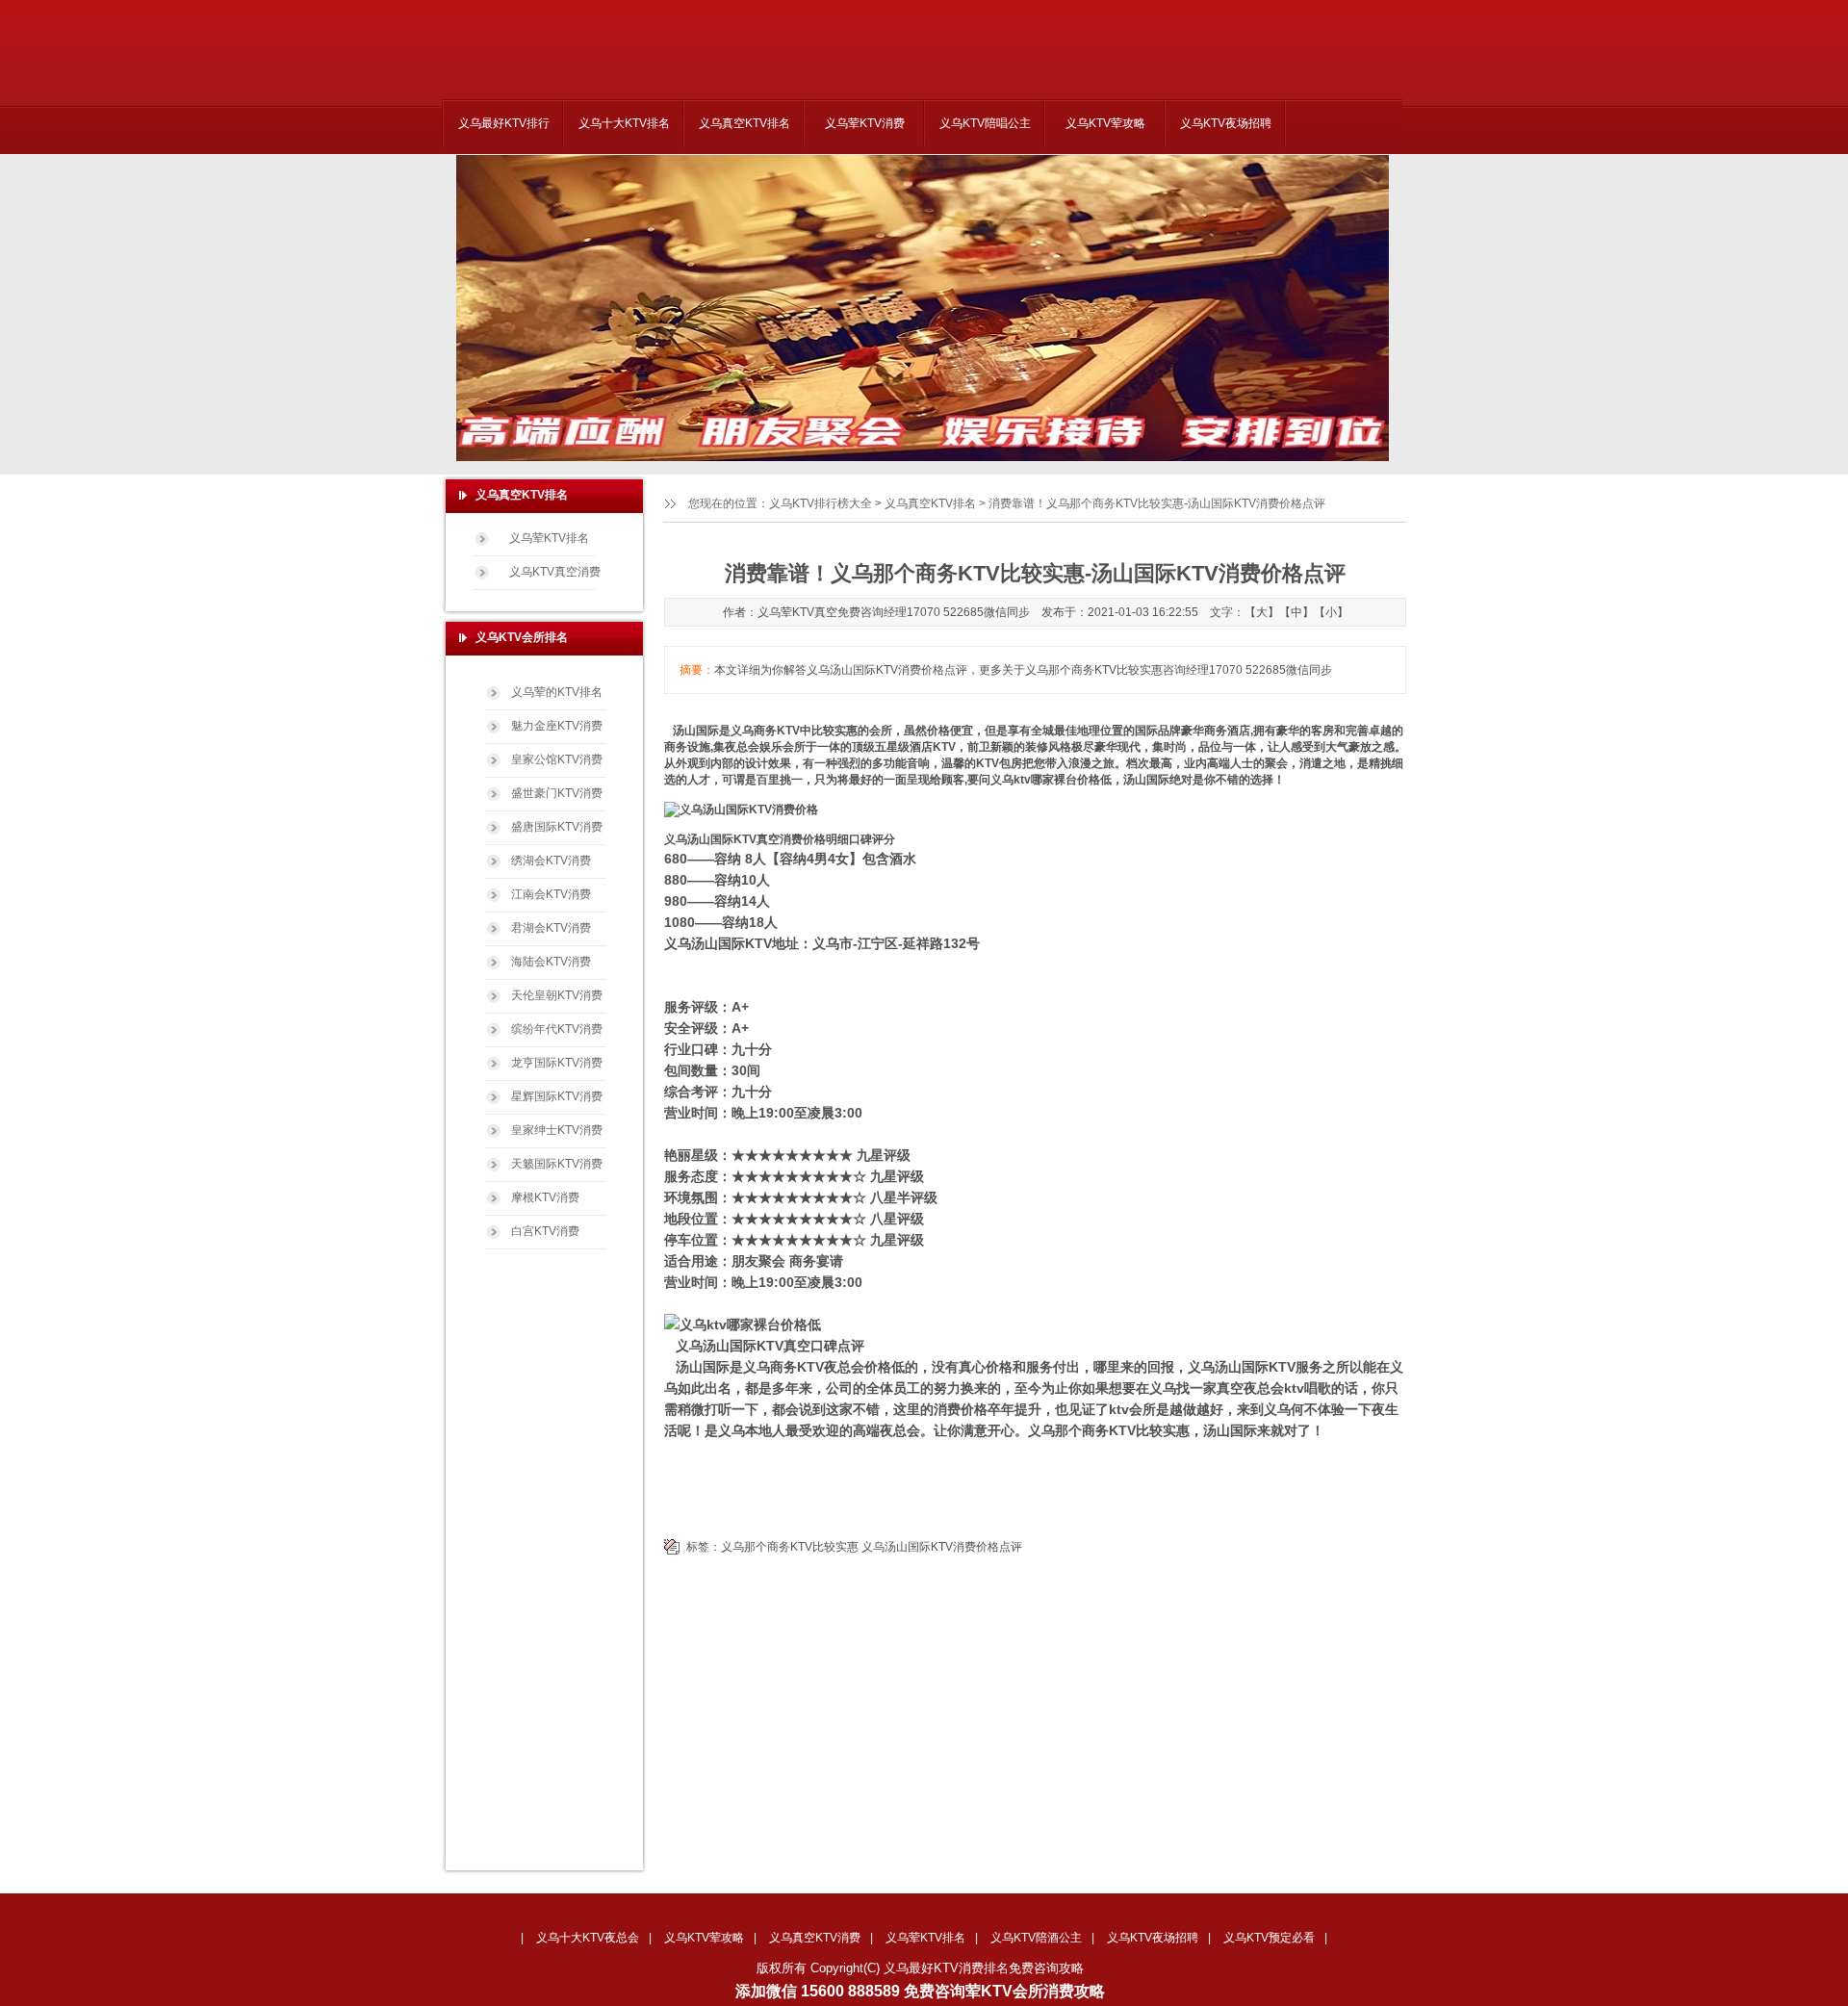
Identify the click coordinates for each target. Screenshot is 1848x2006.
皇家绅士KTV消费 (557, 1130)
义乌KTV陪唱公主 (985, 123)
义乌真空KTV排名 (744, 123)
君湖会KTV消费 (551, 928)
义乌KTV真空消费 (555, 572)
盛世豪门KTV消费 (557, 793)
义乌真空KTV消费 (815, 1938)
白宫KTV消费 (545, 1231)
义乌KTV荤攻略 (1105, 123)
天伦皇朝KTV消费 (557, 995)
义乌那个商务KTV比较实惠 (790, 1547)
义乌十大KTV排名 (624, 123)
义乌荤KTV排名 (549, 538)
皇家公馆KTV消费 (557, 759)
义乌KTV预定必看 (1269, 1938)
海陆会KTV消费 (551, 962)
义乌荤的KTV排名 (557, 692)
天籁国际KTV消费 (557, 1164)
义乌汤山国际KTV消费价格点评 (942, 1547)
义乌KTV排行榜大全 (821, 503)
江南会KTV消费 (551, 894)
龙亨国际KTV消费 (557, 1063)
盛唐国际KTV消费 (557, 827)
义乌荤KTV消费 (865, 123)
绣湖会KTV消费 (551, 861)
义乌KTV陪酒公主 (1036, 1938)
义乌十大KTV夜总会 (588, 1938)
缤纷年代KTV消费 (557, 1029)
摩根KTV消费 (545, 1197)
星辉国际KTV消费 (557, 1096)
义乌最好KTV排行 (504, 123)
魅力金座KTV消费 (557, 726)
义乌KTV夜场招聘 (1226, 123)
